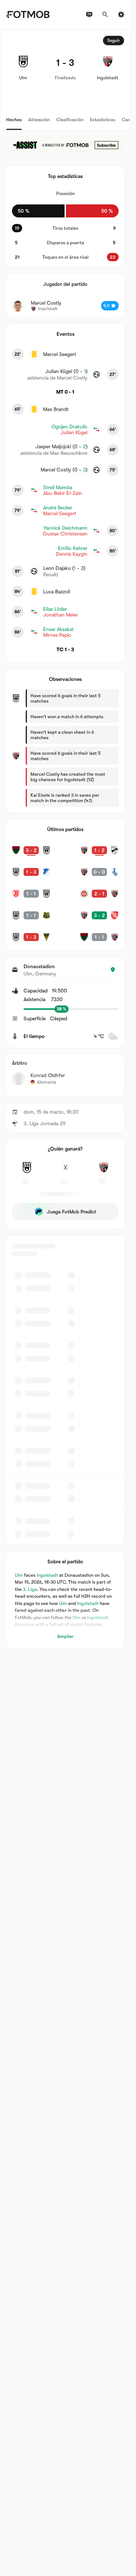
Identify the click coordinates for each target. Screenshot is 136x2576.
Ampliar (65, 1636)
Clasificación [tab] (70, 120)
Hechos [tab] (14, 120)
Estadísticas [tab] (103, 120)
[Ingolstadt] (104, 1172)
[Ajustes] (121, 14)
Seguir (114, 41)
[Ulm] (27, 1172)
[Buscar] (105, 14)
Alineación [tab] (39, 120)
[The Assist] (65, 145)
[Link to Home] (28, 14)
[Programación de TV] (89, 14)
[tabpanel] (65, 839)
